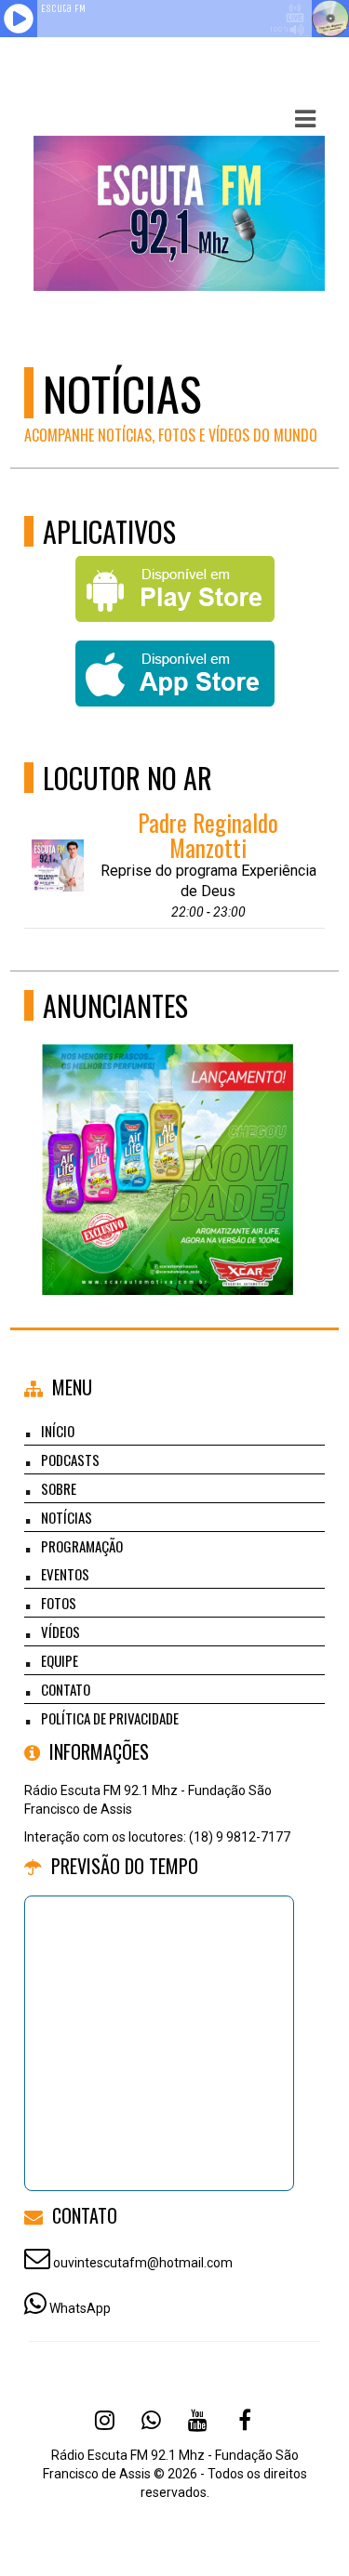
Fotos (59, 1603)
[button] (305, 119)
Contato (66, 1689)
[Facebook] (245, 2420)
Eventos (65, 1574)
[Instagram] (105, 2420)
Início (58, 1431)
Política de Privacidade (110, 1718)
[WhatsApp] (152, 2420)
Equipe (60, 1660)
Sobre (59, 1488)
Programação (82, 1546)
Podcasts (70, 1460)
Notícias (67, 1517)
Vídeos (60, 1631)
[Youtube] (198, 2420)
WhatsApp (80, 2308)
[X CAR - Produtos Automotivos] (168, 1136)
